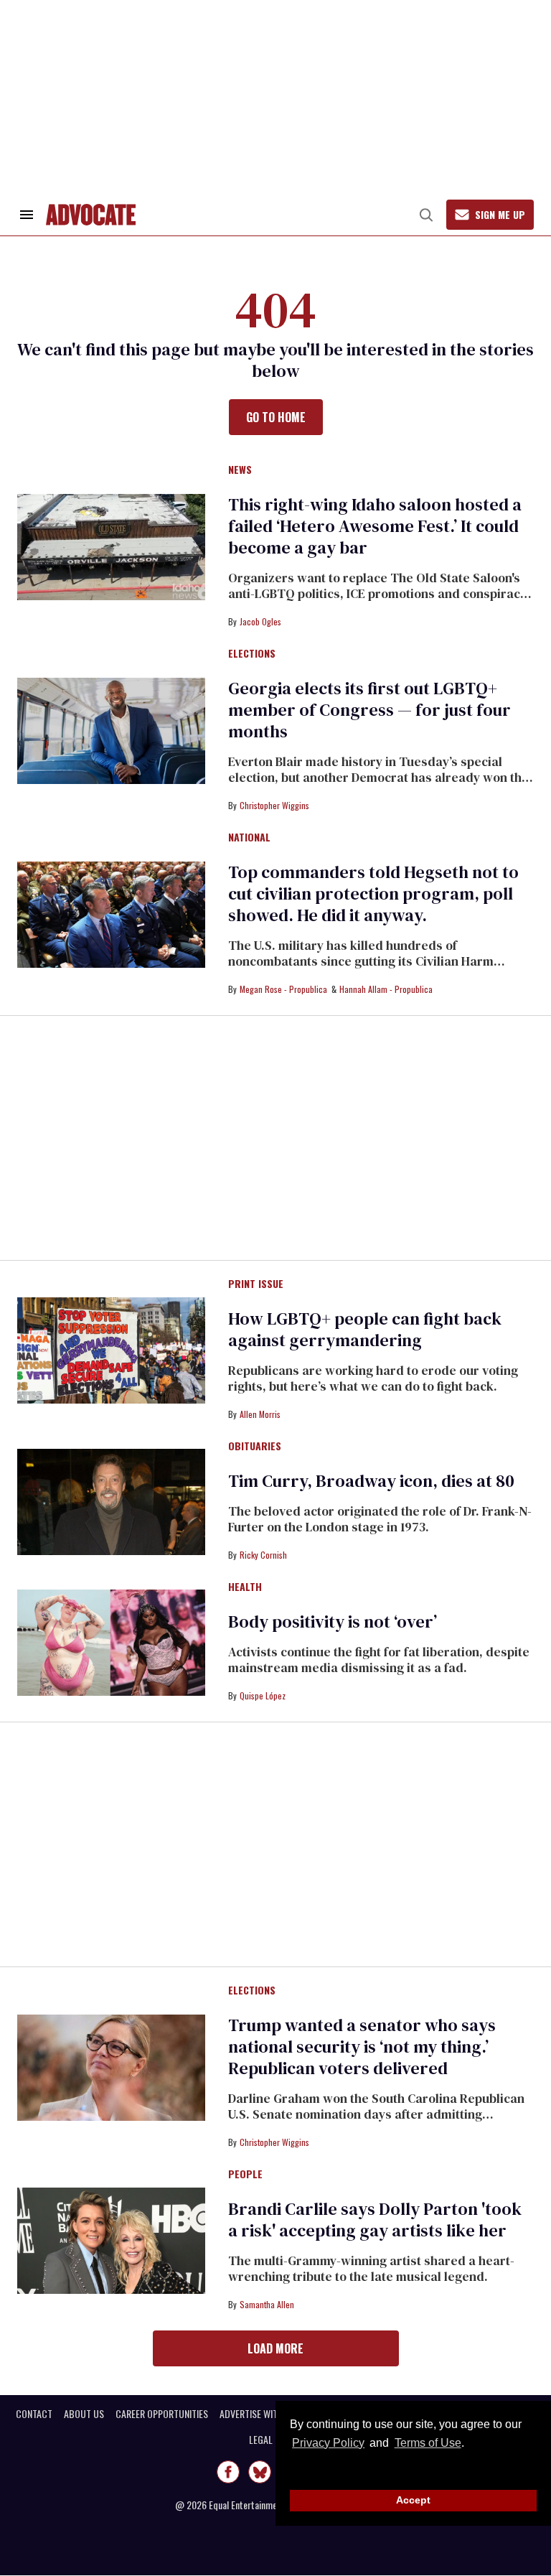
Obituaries (255, 1447)
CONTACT (34, 2414)
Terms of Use (428, 2443)
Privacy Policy (328, 2443)
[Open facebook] (228, 2472)
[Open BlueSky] (260, 2472)
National (249, 838)
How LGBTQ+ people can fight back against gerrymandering (365, 1329)
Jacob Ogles (260, 621)
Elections (252, 654)
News (240, 470)
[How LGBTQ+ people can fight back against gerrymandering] (111, 1350)
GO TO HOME (276, 417)
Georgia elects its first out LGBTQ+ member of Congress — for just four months (369, 710)
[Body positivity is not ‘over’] (111, 1642)
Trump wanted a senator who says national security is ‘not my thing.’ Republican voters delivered (362, 2047)
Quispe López (263, 1695)
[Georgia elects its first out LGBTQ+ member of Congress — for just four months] (111, 730)
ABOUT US (84, 2414)
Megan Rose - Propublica (283, 989)
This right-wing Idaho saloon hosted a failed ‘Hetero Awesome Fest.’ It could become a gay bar (375, 526)
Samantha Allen (267, 2304)
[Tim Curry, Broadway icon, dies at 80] (111, 1501)
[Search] (426, 215)
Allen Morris (260, 1414)
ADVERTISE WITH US (258, 2414)
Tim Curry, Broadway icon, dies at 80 (371, 1481)
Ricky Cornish (263, 1555)
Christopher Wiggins (274, 805)
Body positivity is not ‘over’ (333, 1621)
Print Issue (256, 1284)
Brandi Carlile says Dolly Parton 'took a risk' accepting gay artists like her (375, 2220)
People (245, 2175)
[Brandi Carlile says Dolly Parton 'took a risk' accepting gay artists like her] (111, 2240)
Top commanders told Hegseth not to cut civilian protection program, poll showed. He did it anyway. (373, 893)
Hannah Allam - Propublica (386, 989)
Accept (413, 2500)
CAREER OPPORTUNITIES (162, 2414)
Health (245, 1587)
